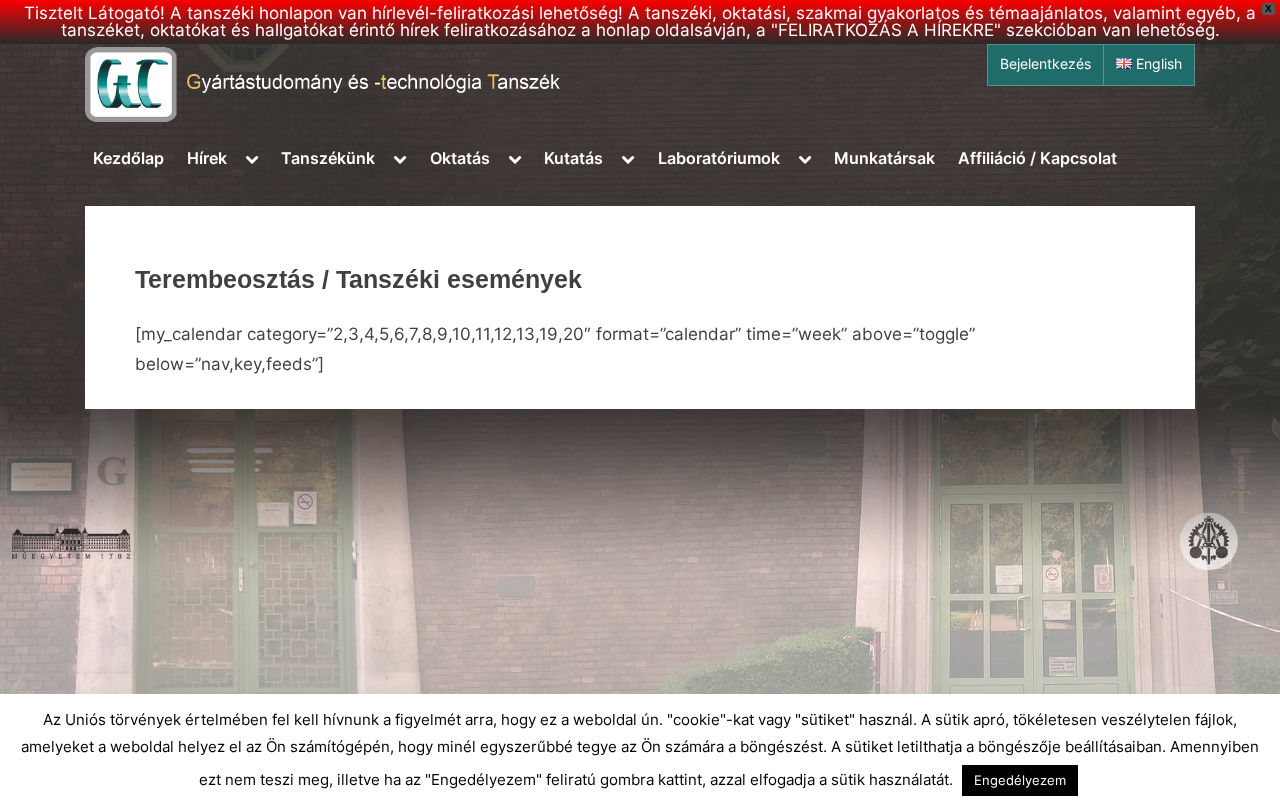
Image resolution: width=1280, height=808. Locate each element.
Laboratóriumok (719, 158)
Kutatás (573, 158)
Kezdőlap (128, 158)
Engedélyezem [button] (1020, 780)
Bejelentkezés (1045, 64)
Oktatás (460, 158)
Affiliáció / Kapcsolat (1037, 158)
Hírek (207, 158)
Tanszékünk (328, 158)
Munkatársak (884, 158)
